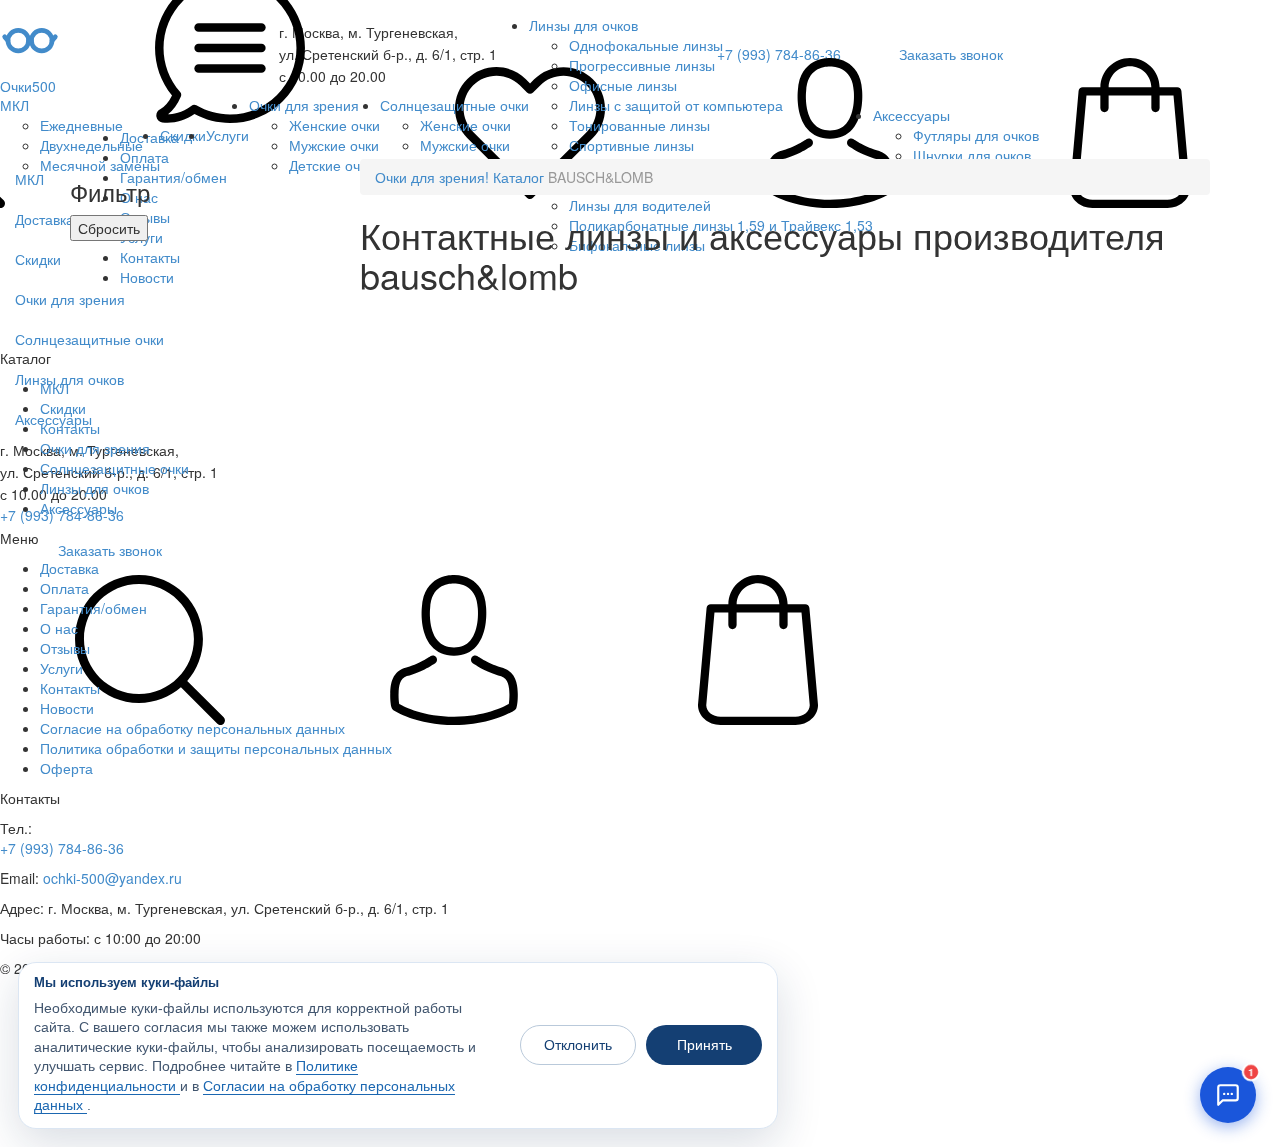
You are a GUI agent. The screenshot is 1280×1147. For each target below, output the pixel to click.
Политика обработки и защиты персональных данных (216, 748)
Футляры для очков (976, 135)
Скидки (183, 135)
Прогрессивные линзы (642, 65)
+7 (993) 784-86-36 (62, 848)
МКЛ (14, 105)
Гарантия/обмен (93, 608)
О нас (59, 628)
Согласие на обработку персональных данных (192, 728)
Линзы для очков (583, 25)
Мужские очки (334, 145)
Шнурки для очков (972, 155)
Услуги (227, 135)
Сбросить (109, 228)
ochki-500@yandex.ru (112, 878)
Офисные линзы (623, 85)
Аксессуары (911, 115)
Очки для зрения (304, 105)
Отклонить (578, 1045)
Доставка (69, 568)
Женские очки (334, 125)
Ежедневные (81, 125)
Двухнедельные (91, 145)
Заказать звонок (110, 550)
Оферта (66, 768)
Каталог (518, 177)
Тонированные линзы (639, 125)
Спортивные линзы (631, 145)
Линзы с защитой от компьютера (676, 105)
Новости (67, 708)
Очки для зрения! (432, 177)
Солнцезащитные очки (454, 105)
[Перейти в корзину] (1130, 135)
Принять (704, 1045)
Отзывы (65, 648)
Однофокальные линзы (646, 45)
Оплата (64, 588)
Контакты (70, 688)
